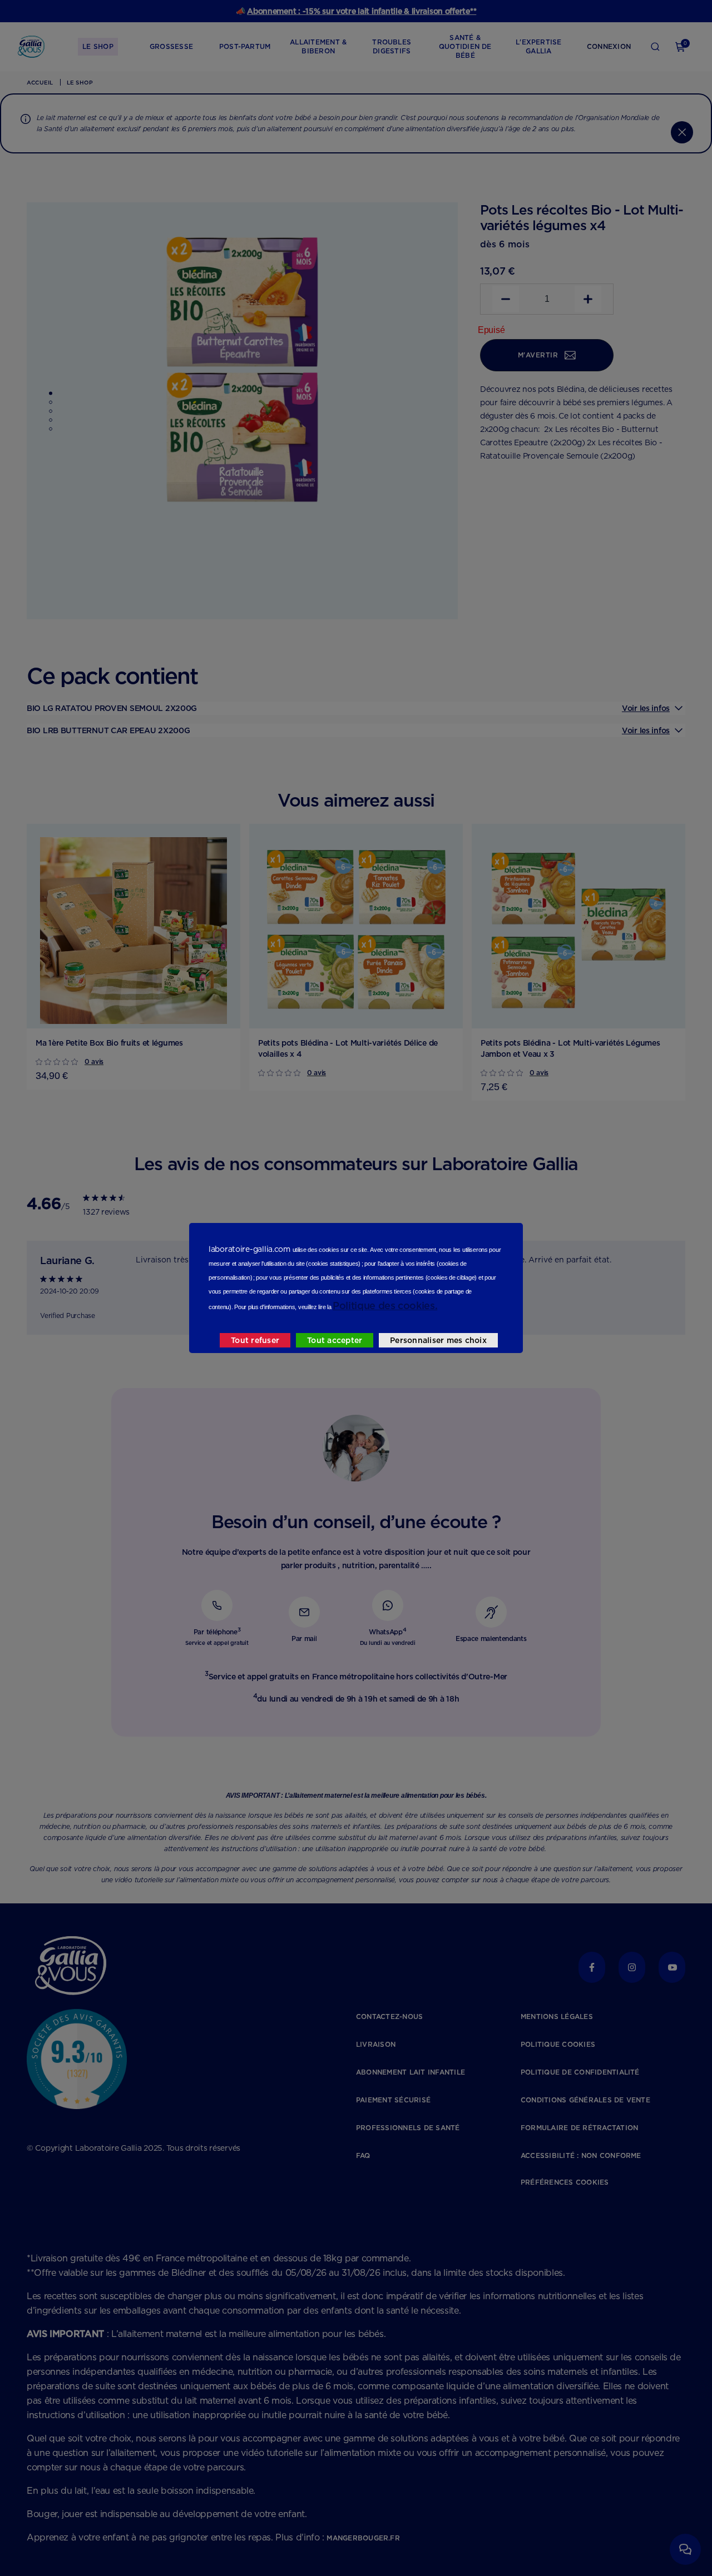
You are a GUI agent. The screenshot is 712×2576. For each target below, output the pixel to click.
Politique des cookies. (385, 1306)
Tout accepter (335, 1340)
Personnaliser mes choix (438, 1340)
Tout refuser (255, 1340)
